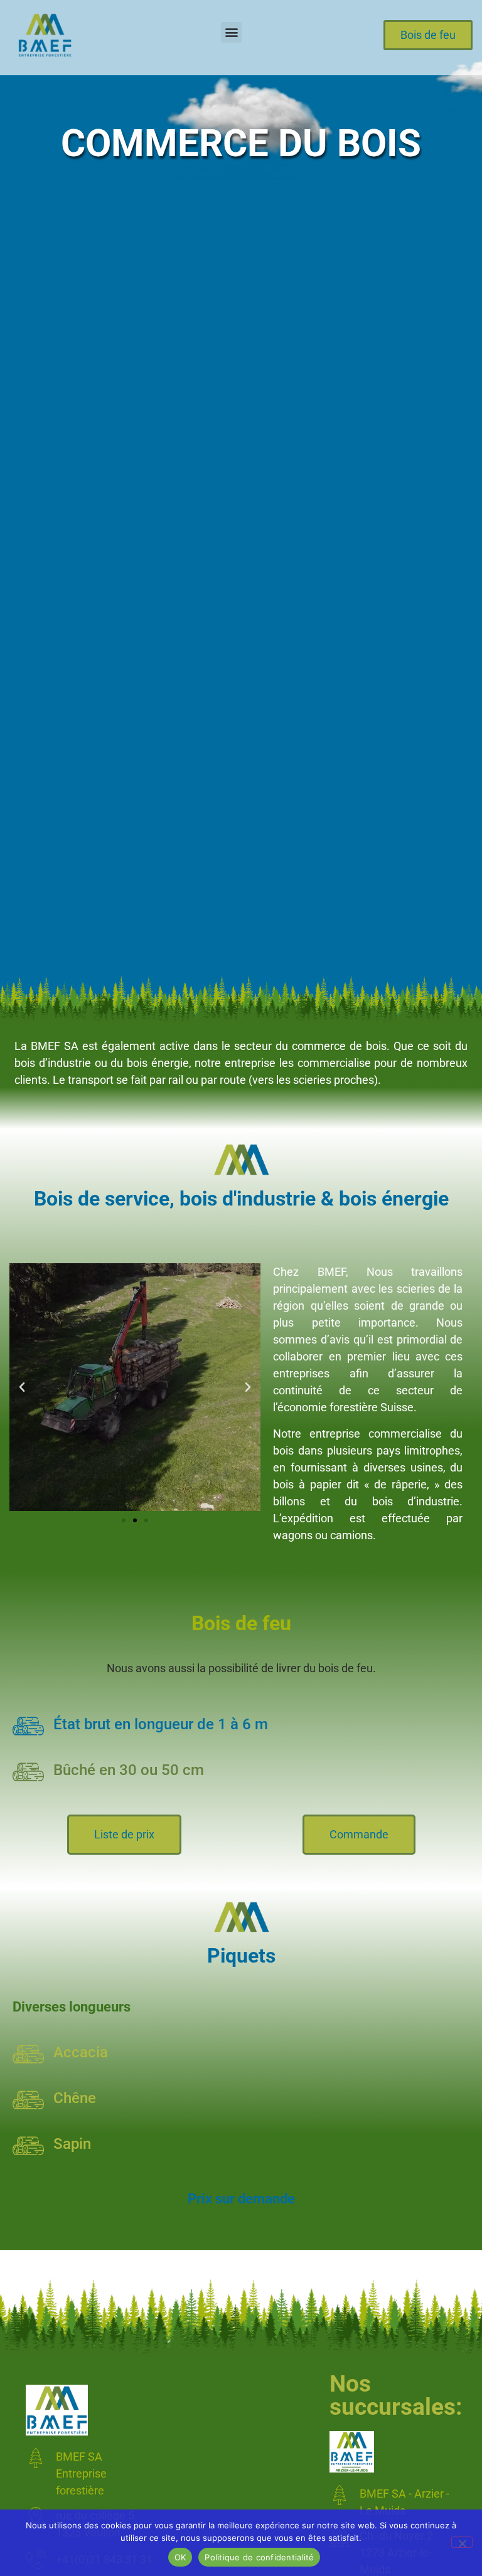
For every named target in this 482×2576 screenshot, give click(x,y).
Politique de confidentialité (259, 2557)
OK (180, 2557)
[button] (231, 32)
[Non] (462, 2542)
